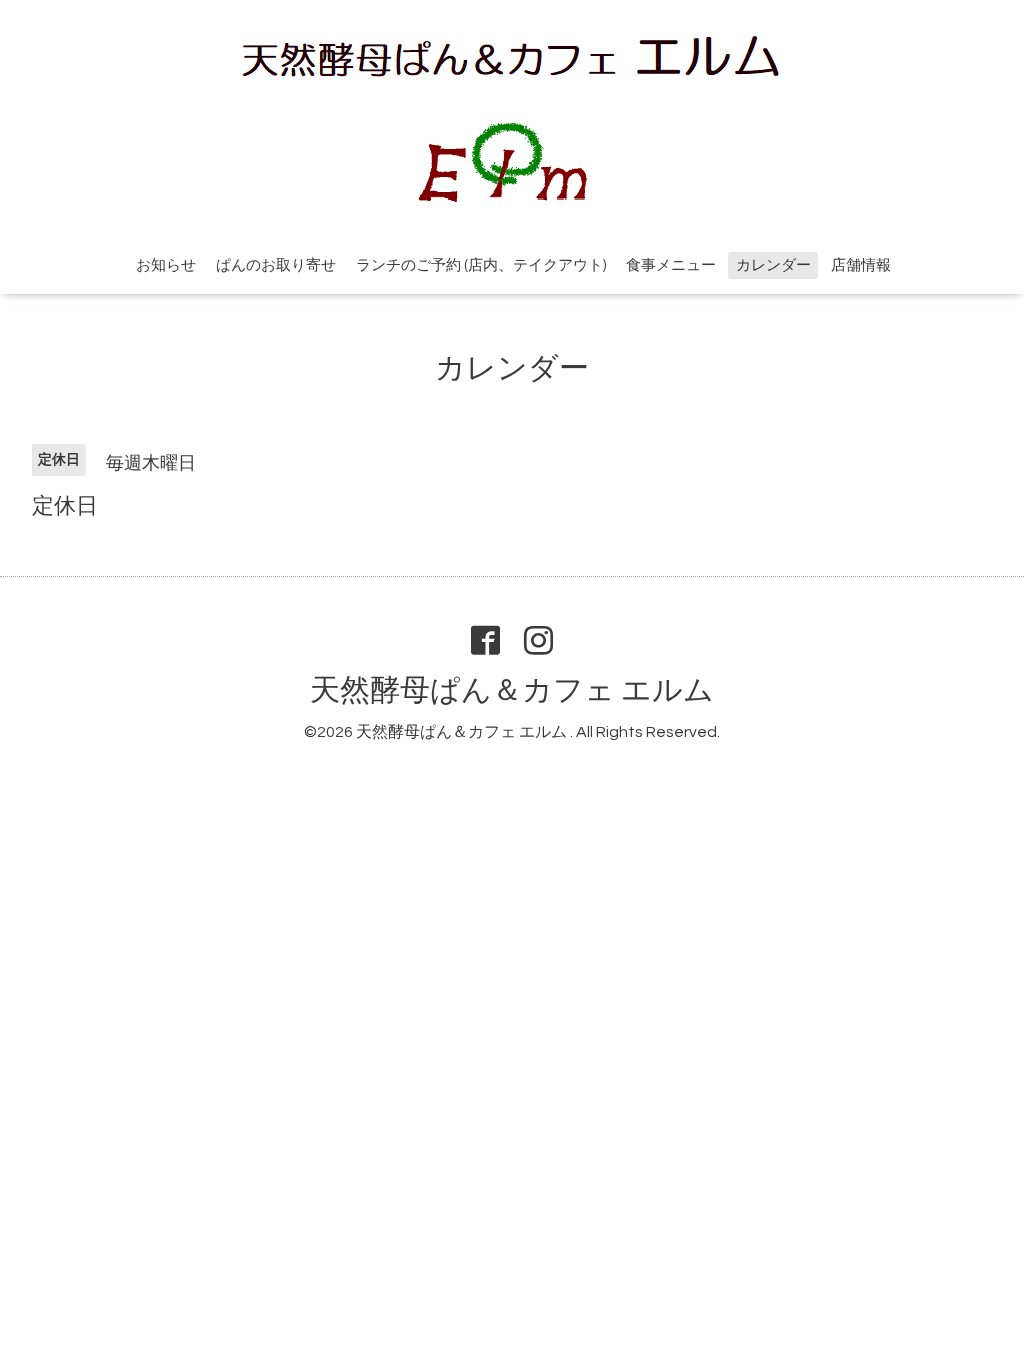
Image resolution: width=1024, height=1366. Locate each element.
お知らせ (166, 265)
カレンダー (773, 265)
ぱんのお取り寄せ (276, 265)
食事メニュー (671, 265)
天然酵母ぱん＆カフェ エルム (512, 690)
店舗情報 (861, 265)
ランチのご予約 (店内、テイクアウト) (481, 265)
